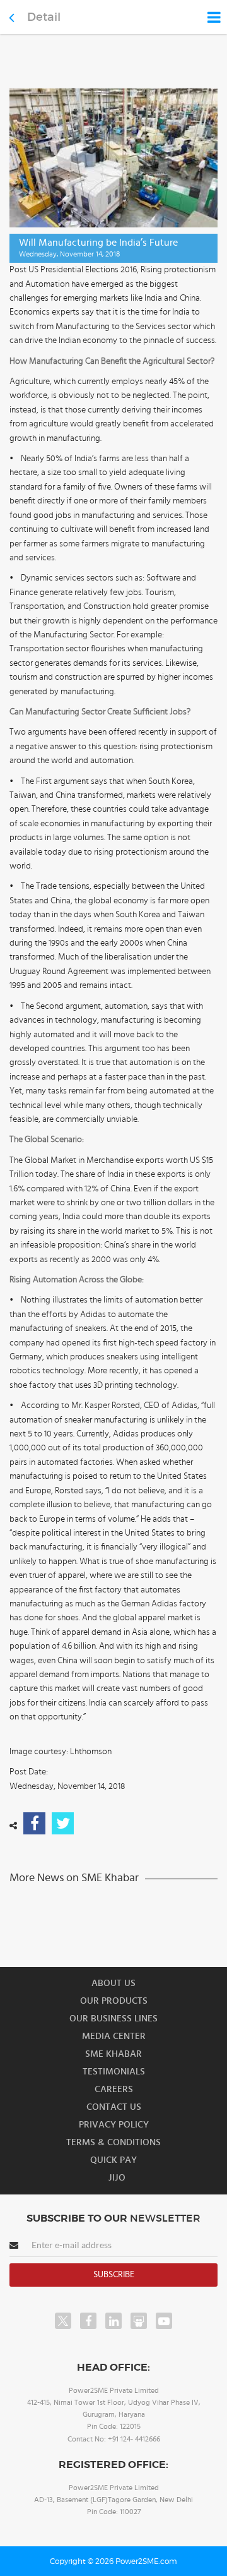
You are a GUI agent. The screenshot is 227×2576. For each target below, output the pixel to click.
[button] (113, 1288)
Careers (114, 2089)
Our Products (114, 2001)
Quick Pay (113, 2160)
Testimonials (114, 2072)
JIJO (117, 2178)
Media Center (114, 2036)
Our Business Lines (113, 2019)
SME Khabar (113, 2054)
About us (113, 1983)
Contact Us (114, 2107)
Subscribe (114, 2275)
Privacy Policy (114, 2125)
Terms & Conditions (113, 2142)
